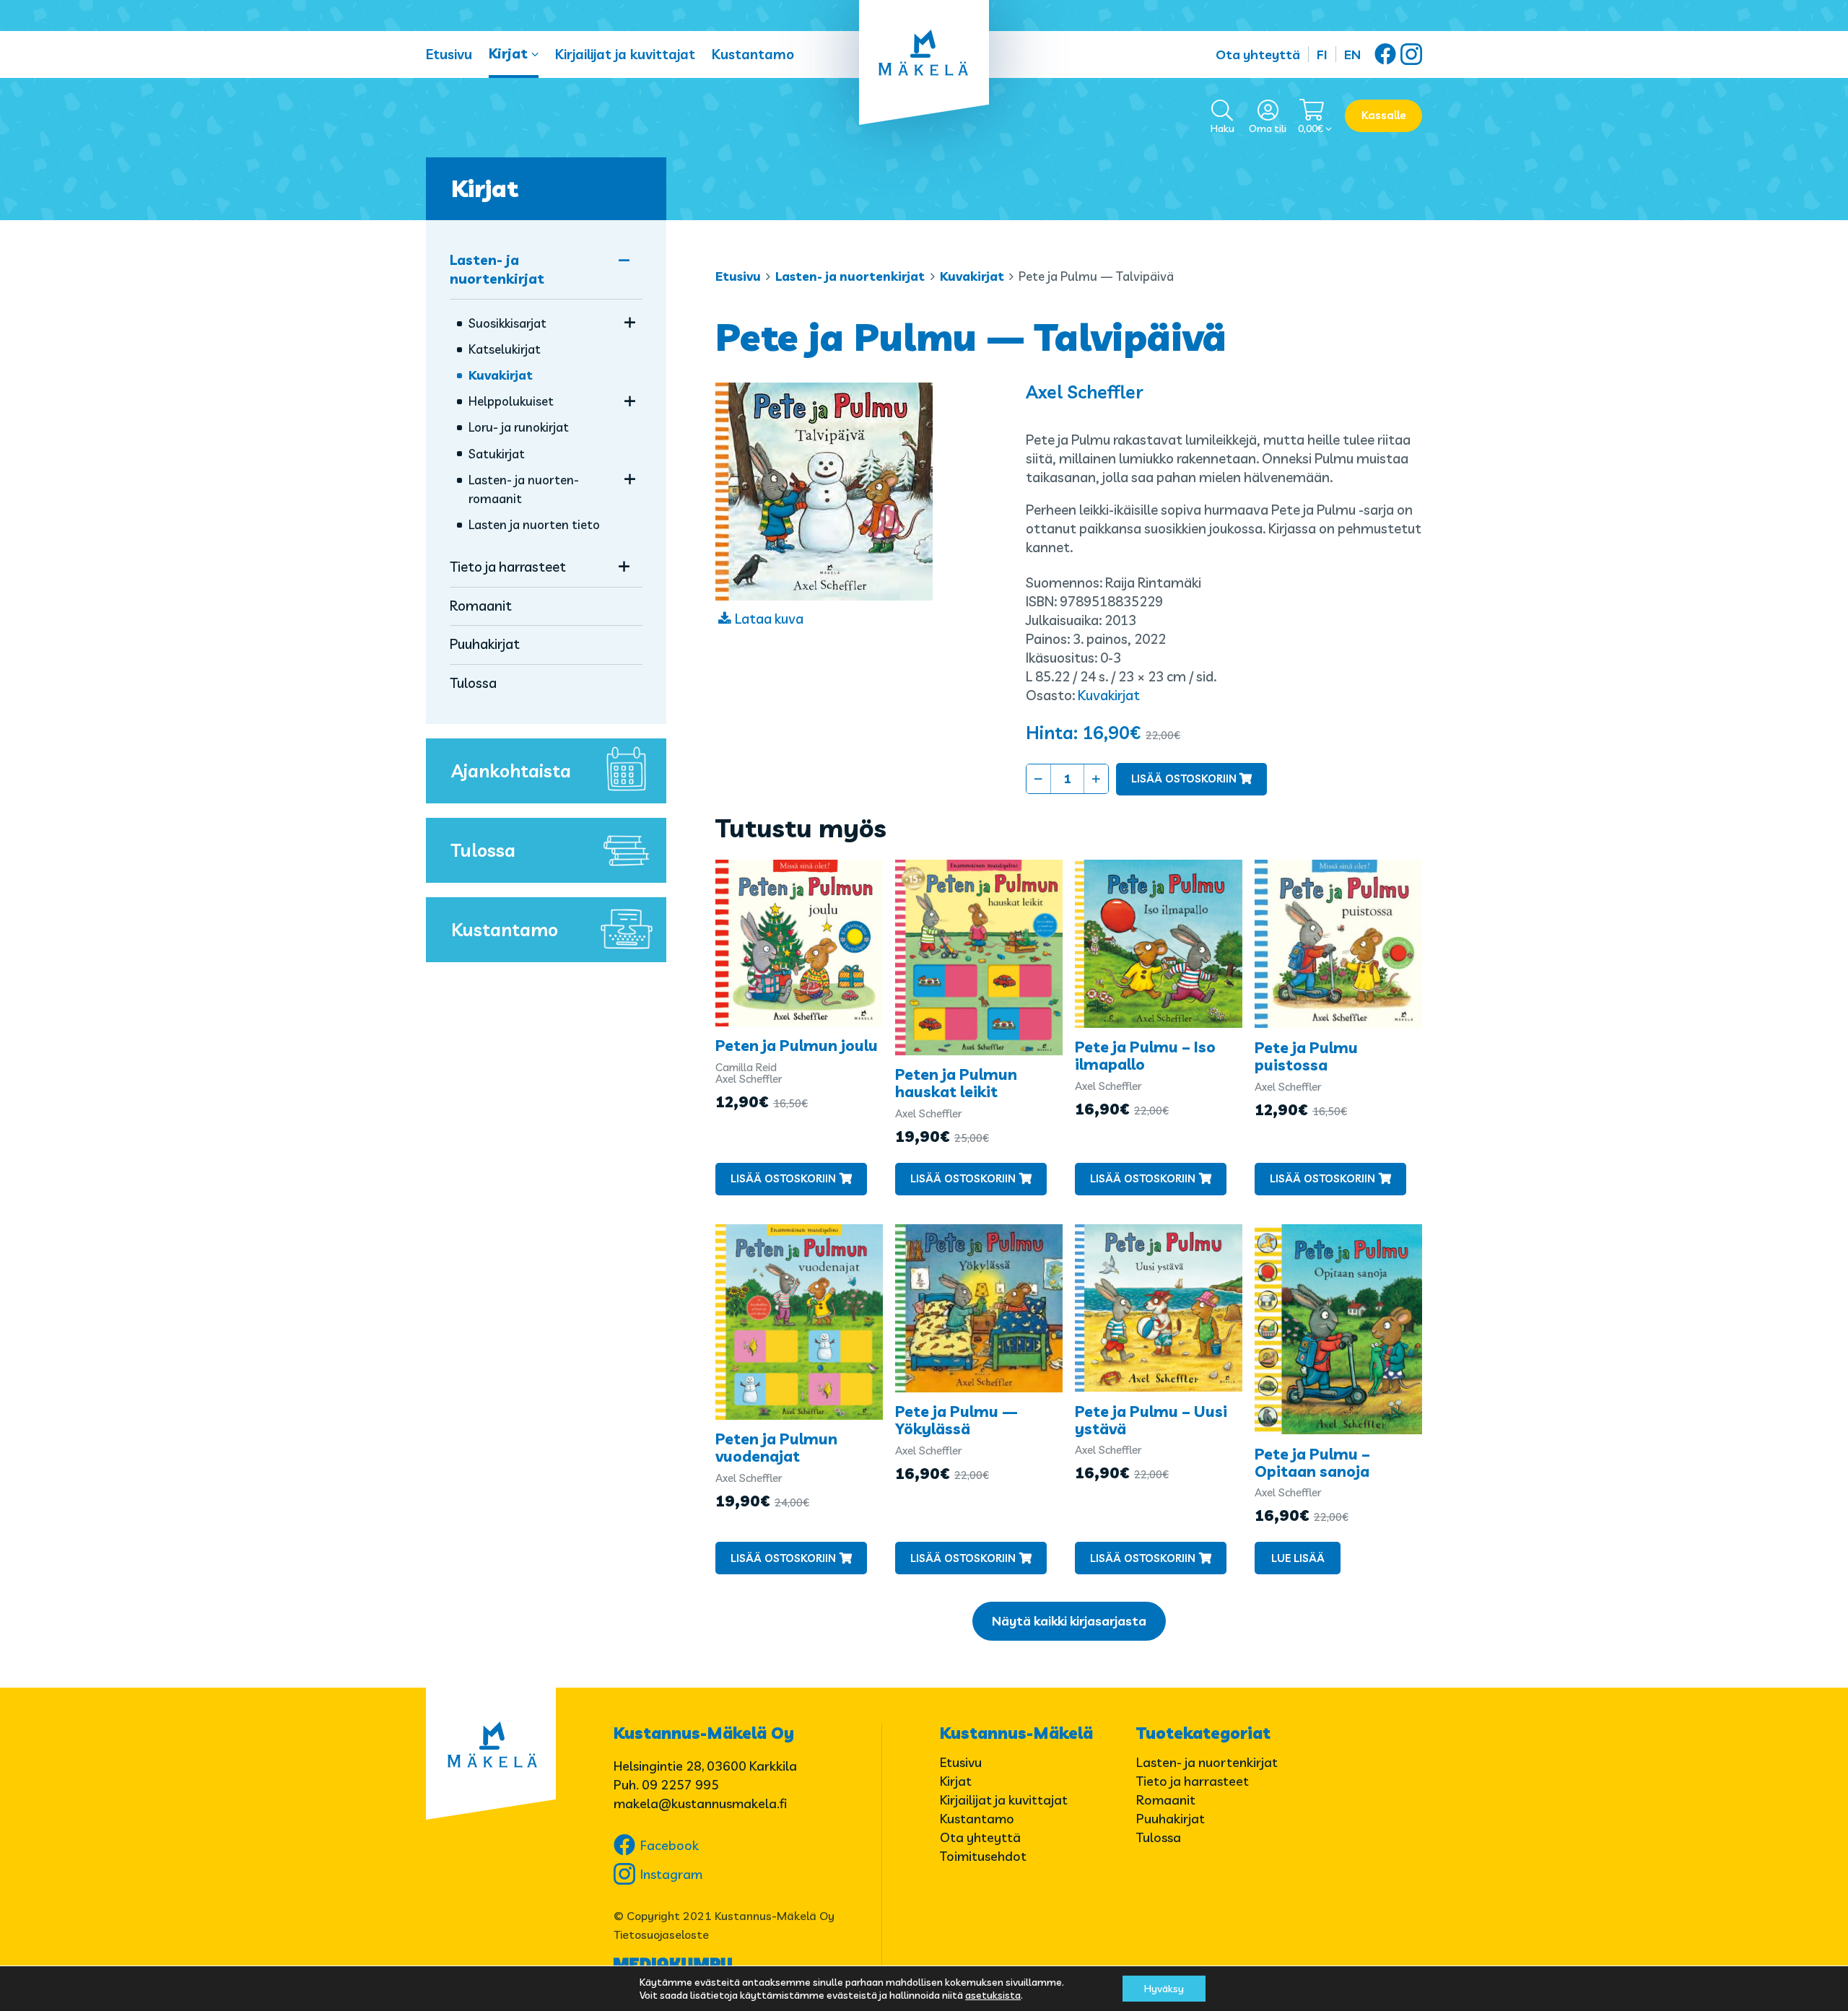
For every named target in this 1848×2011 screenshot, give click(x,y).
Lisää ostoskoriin (1184, 778)
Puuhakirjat (485, 644)
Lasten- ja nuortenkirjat (850, 276)
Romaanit (481, 606)
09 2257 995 (680, 1785)
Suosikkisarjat (507, 323)
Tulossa (473, 683)
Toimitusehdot (983, 1856)
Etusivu (449, 54)
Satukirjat (497, 454)
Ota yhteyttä (1258, 54)
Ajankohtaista (511, 771)
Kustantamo (753, 54)
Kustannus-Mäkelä (1016, 1733)
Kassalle (1384, 115)
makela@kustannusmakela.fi (700, 1803)
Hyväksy (1164, 1989)
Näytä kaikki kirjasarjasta (1069, 1621)
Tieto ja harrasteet (508, 567)
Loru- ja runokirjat (519, 427)
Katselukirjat (505, 349)
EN (1352, 54)
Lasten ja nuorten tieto (534, 524)
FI (1322, 54)
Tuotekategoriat (1203, 1733)
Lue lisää (1298, 1558)
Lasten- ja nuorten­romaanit (524, 489)
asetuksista (993, 1995)
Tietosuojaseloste (661, 1934)
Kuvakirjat (972, 276)
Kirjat (508, 53)
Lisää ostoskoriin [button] (783, 1178)
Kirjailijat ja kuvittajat (625, 54)
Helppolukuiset (511, 401)
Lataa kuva (769, 619)
